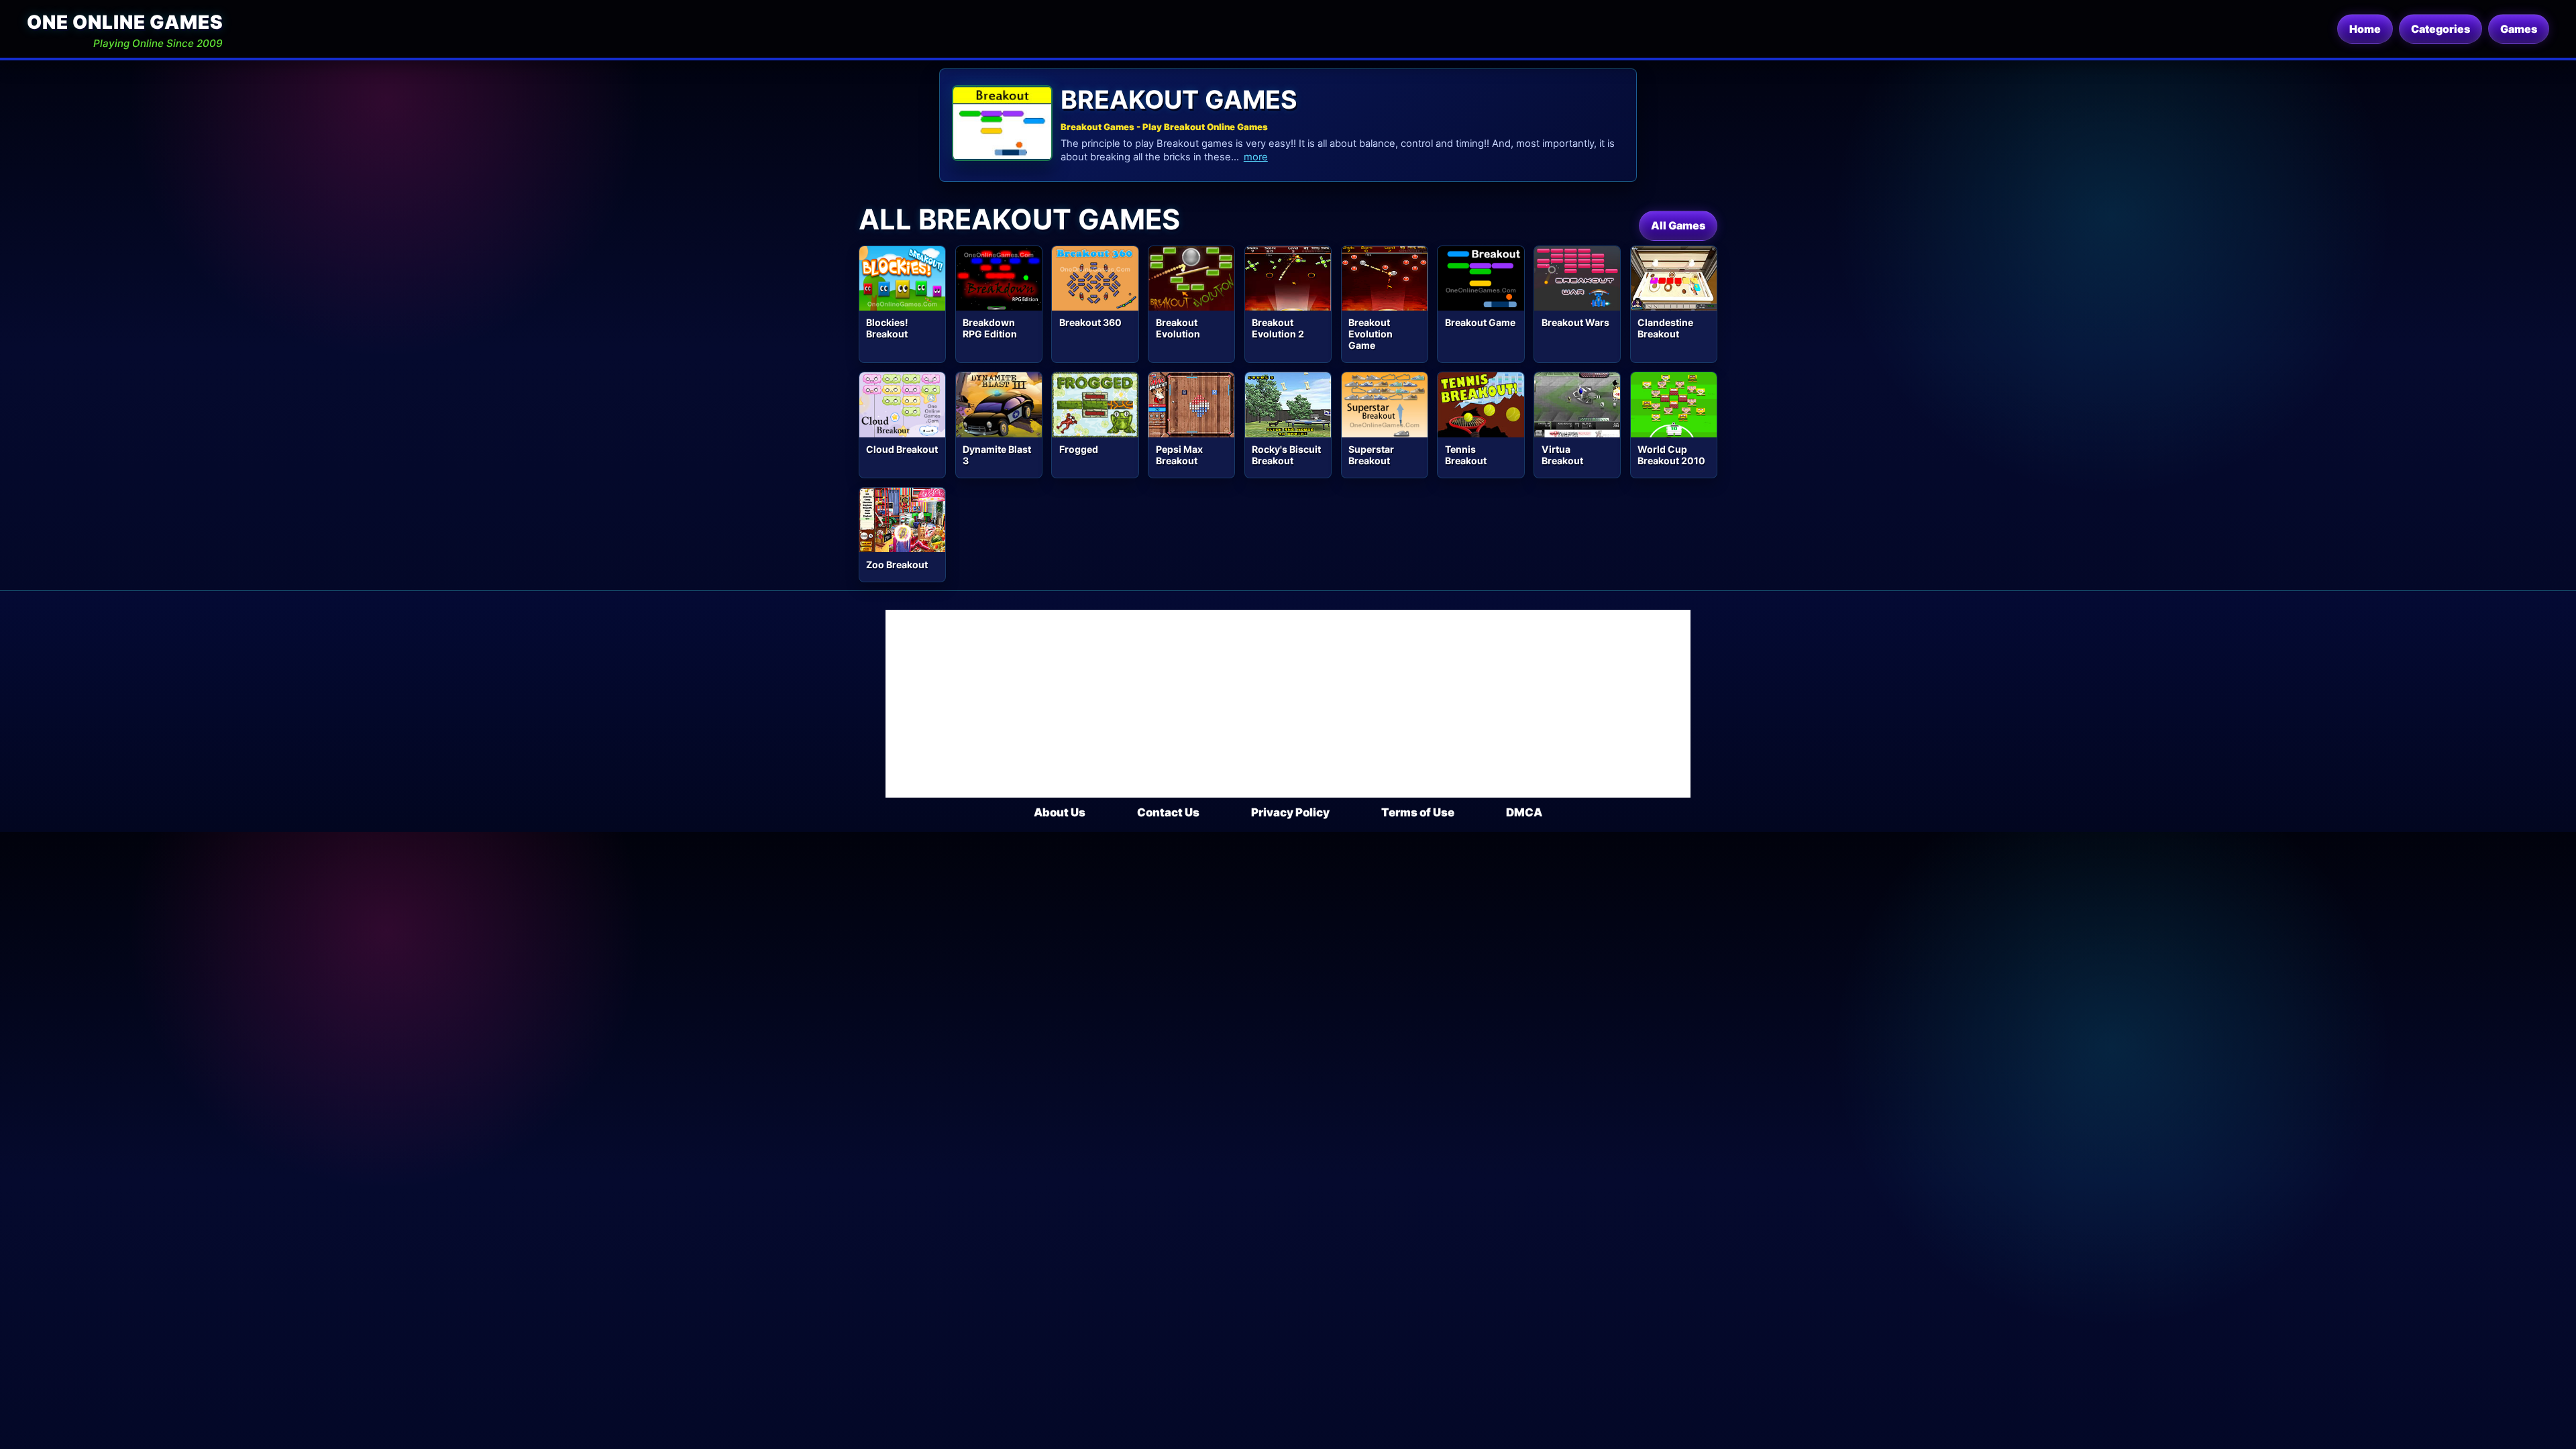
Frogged (1079, 449)
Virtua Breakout (1562, 455)
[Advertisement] (1288, 704)
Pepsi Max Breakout (1179, 455)
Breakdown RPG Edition (990, 328)
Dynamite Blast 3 (997, 455)
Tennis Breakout (1466, 455)
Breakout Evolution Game (1371, 334)
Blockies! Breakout (887, 328)
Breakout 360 (1090, 322)
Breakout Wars (1575, 322)
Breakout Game (1480, 322)
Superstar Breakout (1371, 455)
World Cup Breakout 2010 (1671, 455)
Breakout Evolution (1178, 328)
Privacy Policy (1290, 812)
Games (2519, 29)
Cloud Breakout (902, 449)
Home (2365, 29)
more (1256, 157)
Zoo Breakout (897, 565)
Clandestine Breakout (1665, 328)
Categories (2440, 29)
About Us (1060, 812)
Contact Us (1168, 812)
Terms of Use (1418, 812)
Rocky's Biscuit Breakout (1286, 455)
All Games (1678, 225)
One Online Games (125, 22)
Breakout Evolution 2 (1278, 328)
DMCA (1524, 812)
